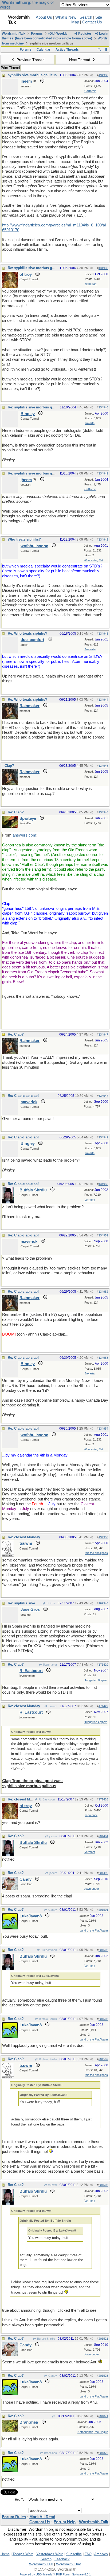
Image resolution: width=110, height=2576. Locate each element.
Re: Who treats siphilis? (27, 633)
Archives (101, 2554)
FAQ (88, 2554)
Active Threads (67, 50)
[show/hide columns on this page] (106, 50)
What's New (66, 17)
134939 (103, 268)
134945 (103, 766)
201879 (103, 2453)
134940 (103, 407)
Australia (90, 649)
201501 (103, 1910)
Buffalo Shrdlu (48, 2019)
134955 (103, 1537)
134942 (103, 539)
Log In (103, 34)
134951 (103, 1235)
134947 (103, 1035)
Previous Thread (30, 60)
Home (5, 2554)
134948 (103, 1096)
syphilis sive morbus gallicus (32, 75)
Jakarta (90, 423)
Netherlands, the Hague (93, 2432)
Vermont (90, 1200)
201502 (103, 1950)
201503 (103, 2019)
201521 (103, 2339)
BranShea (50, 2453)
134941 (103, 473)
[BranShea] (10, 2430)
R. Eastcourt (46, 1799)
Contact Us (92, 22)
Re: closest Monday (24, 1537)
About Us (44, 17)
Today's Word (23, 2554)
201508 (103, 2185)
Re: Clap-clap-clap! (23, 1096)
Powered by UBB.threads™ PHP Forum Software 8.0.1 (55, 2574)
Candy (52, 1910)
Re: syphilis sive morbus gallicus (35, 268)
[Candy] (10, 1889)
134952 (103, 1292)
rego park (91, 284)
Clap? (9, 766)
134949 (103, 1137)
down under (91, 1889)
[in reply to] (54, 2416)
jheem (53, 1836)
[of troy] (10, 286)
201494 (103, 1836)
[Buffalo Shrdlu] (8, 1202)
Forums (37, 34)
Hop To (20, 2500)
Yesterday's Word (50, 2554)
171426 (103, 1799)
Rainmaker (50, 1665)
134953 (103, 1358)
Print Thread (10, 68)
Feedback (62, 2559)
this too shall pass (96, 1553)
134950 (103, 1184)
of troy (50, 1603)
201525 (103, 2376)
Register (84, 34)
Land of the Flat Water (94, 1930)
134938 (103, 75)
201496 (103, 1873)
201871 (103, 2416)
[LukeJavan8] (10, 1928)
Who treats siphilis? (24, 539)
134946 (103, 812)
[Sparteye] (10, 826)
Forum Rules (14, 2517)
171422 (103, 1706)
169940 (103, 1603)
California (90, 91)
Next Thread (80, 60)
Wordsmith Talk (14, 34)
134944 (103, 700)
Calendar (44, 50)
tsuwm (52, 1706)
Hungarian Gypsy (95, 1680)
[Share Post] (91, 75)
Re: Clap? (16, 812)
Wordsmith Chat (68, 2564)
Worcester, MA (93, 560)
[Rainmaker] (10, 718)
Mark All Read (42, 2517)
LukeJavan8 (48, 1950)
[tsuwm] (8, 1555)
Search (86, 17)
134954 (103, 1429)
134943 (103, 634)
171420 (103, 1665)
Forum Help (65, 2522)
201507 (103, 2059)
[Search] (99, 50)
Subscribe (74, 2554)
